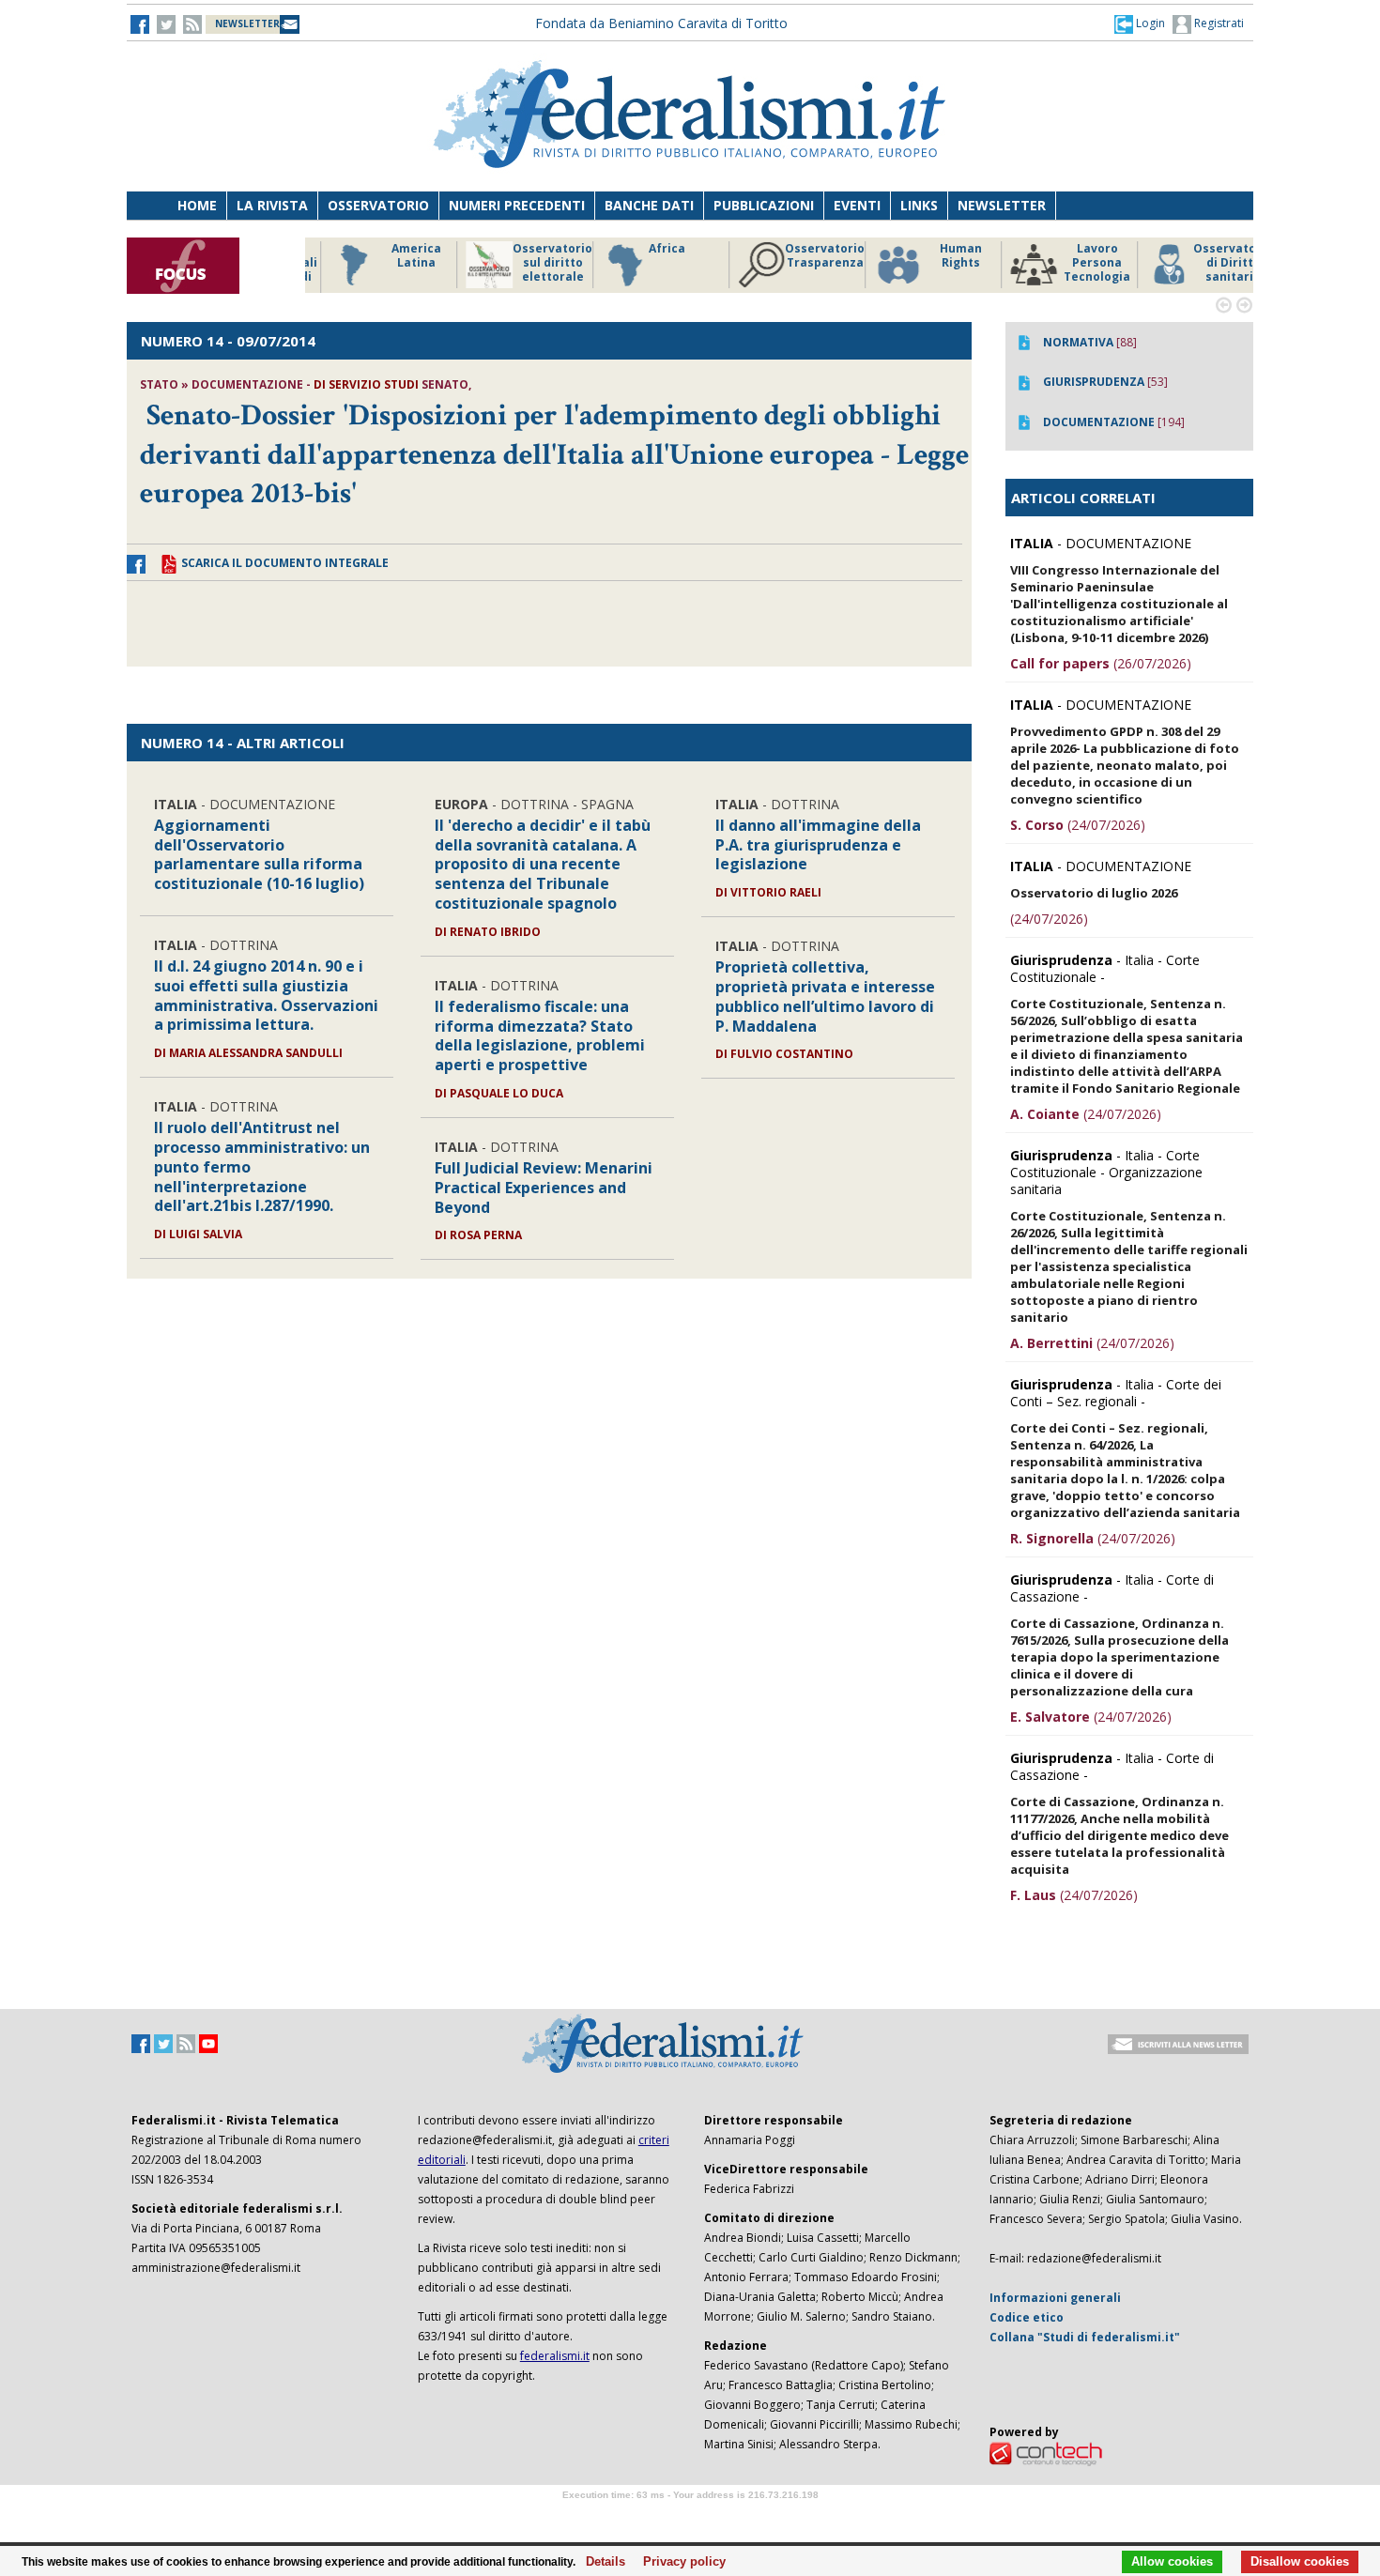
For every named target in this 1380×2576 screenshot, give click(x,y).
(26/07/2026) (1101, 663)
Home (197, 205)
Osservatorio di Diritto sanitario (1211, 263)
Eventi (857, 205)
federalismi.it (555, 2356)
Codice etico (1027, 2317)
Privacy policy (679, 2562)
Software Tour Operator (690, 2516)
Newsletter (1002, 205)
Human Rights (938, 256)
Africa (644, 249)
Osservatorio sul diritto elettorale (530, 263)
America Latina (394, 256)
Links (919, 205)
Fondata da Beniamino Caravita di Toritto (661, 23)
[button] (1140, 23)
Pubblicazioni (764, 205)
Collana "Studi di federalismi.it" (1085, 2337)
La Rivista (272, 205)
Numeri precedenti (517, 205)
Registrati (1218, 23)
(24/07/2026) (1078, 825)
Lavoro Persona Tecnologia (1074, 263)
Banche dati (649, 205)
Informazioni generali (1055, 2298)
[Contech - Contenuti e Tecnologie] (1046, 2453)
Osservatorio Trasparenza (802, 256)
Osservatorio (378, 205)
